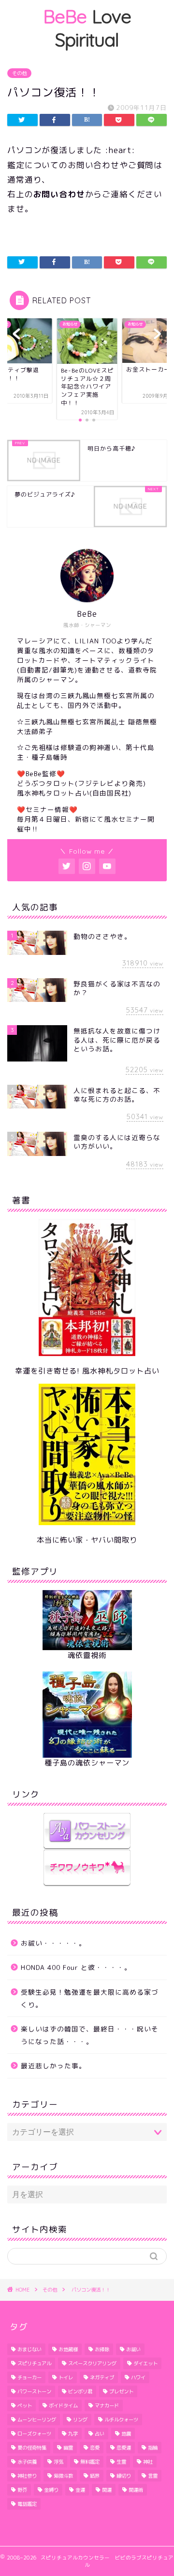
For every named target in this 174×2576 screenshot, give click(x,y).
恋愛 (95, 2448)
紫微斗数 (63, 2476)
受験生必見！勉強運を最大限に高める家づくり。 (90, 1998)
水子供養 (27, 2462)
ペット (25, 2405)
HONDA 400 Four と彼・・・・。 (76, 1967)
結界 (95, 2476)
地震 (126, 2434)
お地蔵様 (68, 2349)
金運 (80, 2490)
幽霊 (68, 2448)
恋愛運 (124, 2448)
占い (100, 2434)
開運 (107, 2490)
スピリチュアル (34, 2363)
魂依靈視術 (87, 1655)
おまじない (29, 2349)
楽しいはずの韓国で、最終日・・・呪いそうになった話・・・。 (90, 2035)
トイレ (66, 2377)
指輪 (153, 2448)
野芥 (22, 2490)
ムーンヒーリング (37, 2420)
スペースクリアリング (92, 2363)
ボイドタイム (63, 2405)
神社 (148, 2462)
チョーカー (29, 2377)
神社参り (27, 2476)
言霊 (153, 2476)
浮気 (58, 2462)
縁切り (124, 2476)
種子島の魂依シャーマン (87, 1763)
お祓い (133, 2349)
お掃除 (102, 2349)
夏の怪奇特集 (32, 2448)
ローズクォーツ (34, 2434)
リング (80, 2420)
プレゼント (121, 2391)
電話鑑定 (27, 2504)
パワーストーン (34, 2391)
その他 (19, 73)
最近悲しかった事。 (53, 2066)
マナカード (107, 2405)
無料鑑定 (90, 2462)
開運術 (136, 2490)
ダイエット (145, 2363)
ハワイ (138, 2377)
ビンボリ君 (80, 2391)
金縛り (51, 2490)
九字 (73, 2434)
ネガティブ (102, 2377)
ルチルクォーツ (121, 2420)
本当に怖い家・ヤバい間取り (87, 1540)
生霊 (121, 2462)
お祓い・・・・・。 (53, 1943)
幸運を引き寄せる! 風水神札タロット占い (87, 1371)
